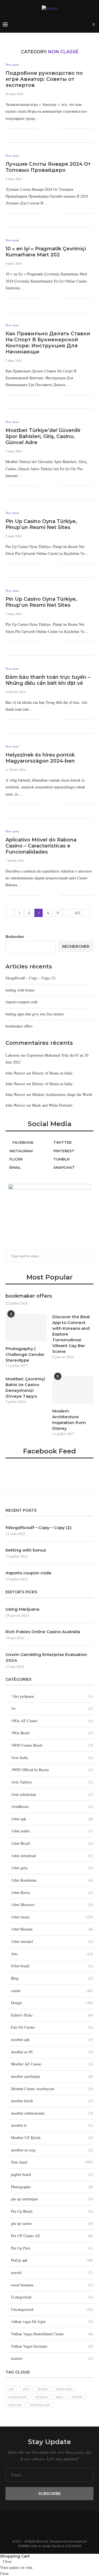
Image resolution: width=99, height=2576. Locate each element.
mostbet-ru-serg (52, 2150)
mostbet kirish (52, 2101)
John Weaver (15, 1073)
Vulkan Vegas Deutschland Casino (52, 2334)
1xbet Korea (52, 1892)
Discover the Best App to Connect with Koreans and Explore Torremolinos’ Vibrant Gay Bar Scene (71, 1334)
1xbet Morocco (52, 1905)
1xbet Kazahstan (52, 1880)
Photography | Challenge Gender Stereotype (25, 1354)
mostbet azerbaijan (52, 2076)
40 (77, 913)
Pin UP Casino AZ (52, 2236)
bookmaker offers (19, 1026)
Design (52, 2003)
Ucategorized (52, 2297)
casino (52, 1991)
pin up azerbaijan (52, 2199)
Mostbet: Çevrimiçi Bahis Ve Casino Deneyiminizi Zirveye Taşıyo (25, 1387)
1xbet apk (52, 1819)
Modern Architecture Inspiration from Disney (69, 1420)
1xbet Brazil (52, 1843)
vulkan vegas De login (52, 2321)
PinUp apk (52, 2260)
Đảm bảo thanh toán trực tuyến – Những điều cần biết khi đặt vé (48, 680)
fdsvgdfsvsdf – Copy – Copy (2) (31, 978)
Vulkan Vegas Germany (52, 2346)
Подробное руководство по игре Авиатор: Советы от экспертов (44, 79)
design (43, 2389)
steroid (52, 2272)
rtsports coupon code (22, 1002)
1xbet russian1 (52, 1941)
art (11, 2389)
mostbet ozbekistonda (52, 2113)
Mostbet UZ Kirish (52, 2138)
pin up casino (52, 2223)
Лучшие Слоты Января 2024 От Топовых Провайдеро (48, 167)
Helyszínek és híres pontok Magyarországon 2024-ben (40, 758)
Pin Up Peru (52, 2248)
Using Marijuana (22, 1609)
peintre (77, 2397)
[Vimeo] (59, 24)
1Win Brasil (52, 1733)
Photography (52, 2187)
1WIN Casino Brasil (52, 1745)
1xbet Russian (52, 1929)
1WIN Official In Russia (52, 1770)
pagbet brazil (52, 2174)
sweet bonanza (52, 2285)
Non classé (12, 64)
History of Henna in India (52, 1073)
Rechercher (15, 936)
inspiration (64, 2389)
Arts (52, 1954)
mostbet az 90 (52, 2052)
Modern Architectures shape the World (62, 1094)
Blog (52, 1978)
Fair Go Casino (52, 2027)
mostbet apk (52, 2039)
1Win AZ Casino (52, 1721)
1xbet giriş (52, 1868)
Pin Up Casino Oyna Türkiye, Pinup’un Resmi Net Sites (41, 524)
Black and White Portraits (52, 1105)
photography (40, 2405)
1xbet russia (52, 1917)
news (59, 2397)
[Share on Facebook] (47, 129)
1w (52, 1708)
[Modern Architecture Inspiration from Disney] (73, 1390)
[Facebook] (53, 24)
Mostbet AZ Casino (52, 2064)
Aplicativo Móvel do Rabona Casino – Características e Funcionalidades (41, 846)
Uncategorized (52, 2309)
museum (41, 2397)
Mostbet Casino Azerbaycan (52, 2089)
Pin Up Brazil (52, 2211)
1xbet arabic (52, 1831)
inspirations (18, 2397)
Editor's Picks (52, 2015)
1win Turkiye (52, 1782)
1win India (52, 1758)
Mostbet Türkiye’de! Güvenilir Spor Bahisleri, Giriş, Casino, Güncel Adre (43, 436)
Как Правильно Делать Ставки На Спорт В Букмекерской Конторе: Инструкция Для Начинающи (48, 343)
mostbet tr (52, 2125)
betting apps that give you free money (35, 1014)
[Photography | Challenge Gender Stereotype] (26, 1328)
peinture (15, 2405)
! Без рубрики (52, 1696)
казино (52, 2358)
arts (26, 2389)
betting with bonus (20, 990)
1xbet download (52, 1856)
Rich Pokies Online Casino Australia (43, 1632)
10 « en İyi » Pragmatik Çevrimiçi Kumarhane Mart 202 (46, 252)
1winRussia (52, 1806)
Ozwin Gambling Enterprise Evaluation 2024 (46, 1657)
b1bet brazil (52, 1966)
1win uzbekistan (52, 1794)
